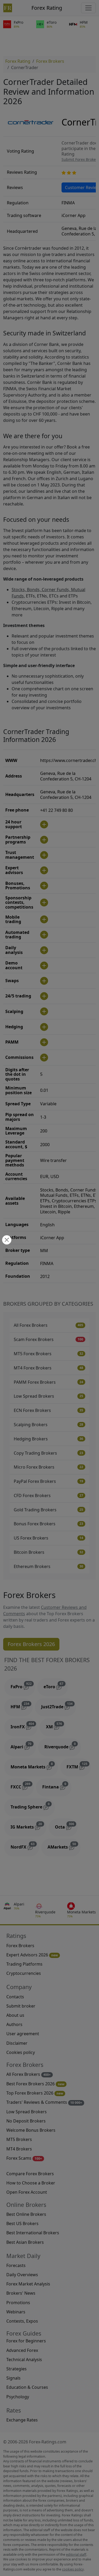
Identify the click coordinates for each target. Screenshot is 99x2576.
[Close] (6, 1240)
